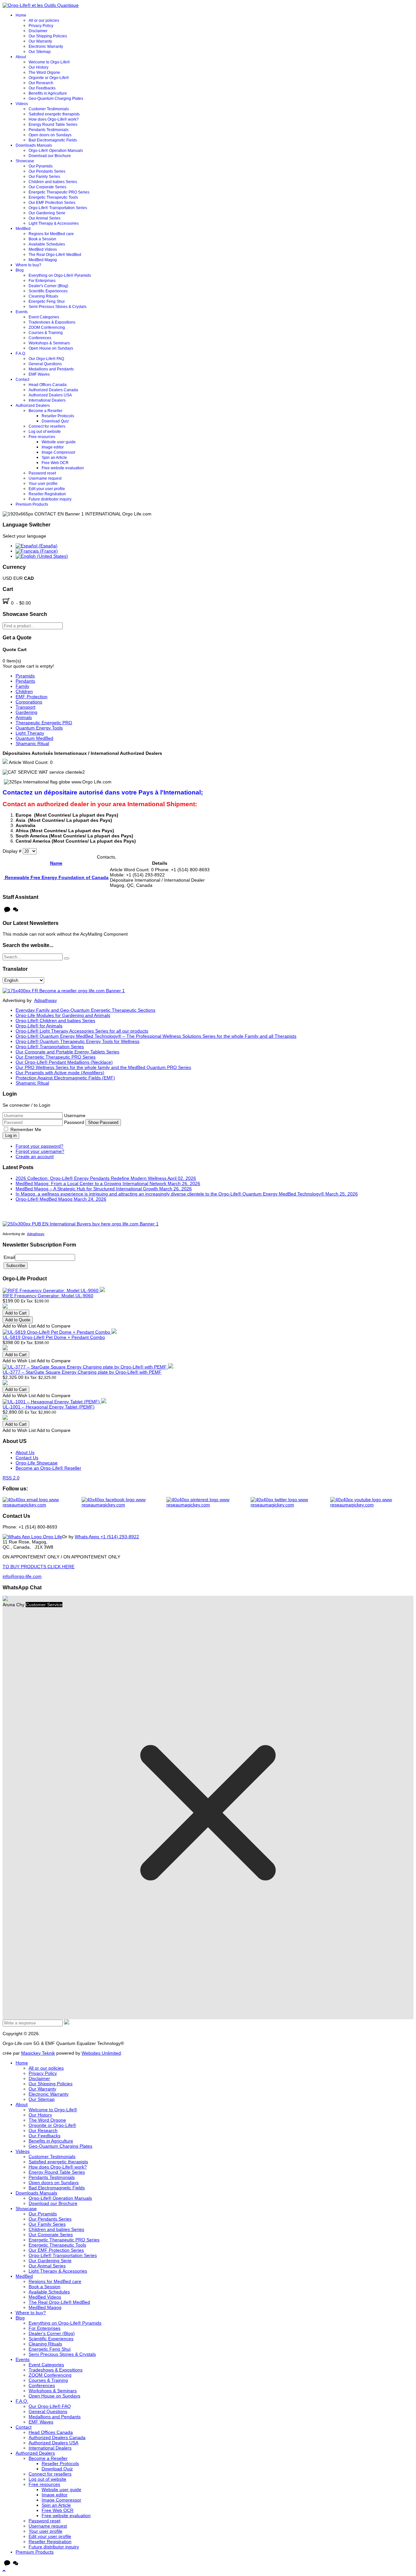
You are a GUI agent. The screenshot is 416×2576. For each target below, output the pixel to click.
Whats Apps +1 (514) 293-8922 (107, 1537)
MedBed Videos (43, 249)
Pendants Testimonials (49, 130)
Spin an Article (54, 458)
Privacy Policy (41, 26)
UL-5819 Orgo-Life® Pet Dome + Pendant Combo (54, 1337)
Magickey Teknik (38, 2053)
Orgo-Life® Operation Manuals (56, 151)
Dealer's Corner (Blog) (48, 286)
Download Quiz (55, 421)
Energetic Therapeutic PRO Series (59, 192)
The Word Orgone (44, 73)
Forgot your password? (39, 1146)
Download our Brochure (50, 156)
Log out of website (45, 432)
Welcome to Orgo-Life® (49, 62)
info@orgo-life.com (22, 1576)
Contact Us (27, 1458)
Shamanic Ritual (32, 1083)
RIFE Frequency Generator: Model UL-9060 (48, 1296)
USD (8, 578)
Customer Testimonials (49, 109)
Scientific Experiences (48, 291)
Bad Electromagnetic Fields (53, 140)
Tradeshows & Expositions (52, 322)
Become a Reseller (45, 411)
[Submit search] (67, 958)
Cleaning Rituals (43, 296)
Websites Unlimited (101, 2053)
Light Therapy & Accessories (54, 223)
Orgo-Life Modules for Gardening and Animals (63, 1015)
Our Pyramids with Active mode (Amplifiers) (60, 1073)
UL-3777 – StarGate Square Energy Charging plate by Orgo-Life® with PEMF (82, 1372)
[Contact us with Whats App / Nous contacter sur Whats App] (32, 1537)
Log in (11, 1135)
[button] (4, 2571)
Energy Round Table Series (53, 125)
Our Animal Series (45, 218)
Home (21, 15)
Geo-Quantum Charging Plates (56, 99)
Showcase (25, 161)
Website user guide (59, 442)
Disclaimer (38, 31)
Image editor (53, 447)
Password (75, 1122)
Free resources (42, 437)
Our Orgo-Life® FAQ (46, 359)
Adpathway (45, 1000)
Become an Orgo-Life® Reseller (48, 1468)
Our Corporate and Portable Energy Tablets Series (67, 1052)
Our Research (41, 83)
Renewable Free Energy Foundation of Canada (56, 877)
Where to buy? (28, 265)
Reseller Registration (47, 494)
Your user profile (43, 484)
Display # (13, 851)
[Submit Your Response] (67, 2023)
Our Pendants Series (47, 171)
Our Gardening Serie (47, 213)
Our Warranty (40, 41)
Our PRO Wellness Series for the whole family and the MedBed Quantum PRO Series (103, 1067)
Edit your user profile (47, 489)
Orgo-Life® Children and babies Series (55, 1021)
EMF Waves (39, 374)
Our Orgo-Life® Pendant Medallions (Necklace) (64, 1062)
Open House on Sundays (51, 348)
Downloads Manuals (34, 145)
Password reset (42, 473)
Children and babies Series (53, 182)
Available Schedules (47, 244)
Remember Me (26, 1129)
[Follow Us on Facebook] (124, 1502)
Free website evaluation (63, 468)
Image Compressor (58, 452)
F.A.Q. (21, 354)
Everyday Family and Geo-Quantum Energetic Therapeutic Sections (85, 1010)
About (21, 57)
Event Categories (44, 317)
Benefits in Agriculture (48, 93)
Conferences (40, 338)
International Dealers (47, 400)
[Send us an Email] (42, 1502)
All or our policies (44, 20)
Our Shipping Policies (48, 36)
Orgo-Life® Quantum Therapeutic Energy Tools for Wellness (78, 1041)
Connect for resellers (47, 426)
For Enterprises (42, 281)
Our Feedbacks (42, 88)
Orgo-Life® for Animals (39, 1026)
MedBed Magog (43, 260)
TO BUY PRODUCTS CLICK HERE (39, 1567)
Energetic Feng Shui (47, 301)
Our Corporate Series (47, 187)
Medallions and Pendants (51, 369)
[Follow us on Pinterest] (208, 1502)
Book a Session (42, 239)
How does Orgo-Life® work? (54, 119)
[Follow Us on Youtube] (372, 1502)
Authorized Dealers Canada (53, 390)
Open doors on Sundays (50, 135)
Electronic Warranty (46, 47)
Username (75, 1115)
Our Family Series (44, 177)
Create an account (35, 1156)
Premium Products (32, 504)
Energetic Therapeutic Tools (53, 197)
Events (22, 312)
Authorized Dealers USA (50, 395)
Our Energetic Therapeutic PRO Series (56, 1057)
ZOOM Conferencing (47, 327)
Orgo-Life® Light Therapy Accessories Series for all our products (82, 1031)
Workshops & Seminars (49, 343)
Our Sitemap (40, 52)
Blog (20, 270)
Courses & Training (46, 333)
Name (56, 863)
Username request (45, 478)
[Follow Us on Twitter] (291, 1502)
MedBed (23, 229)
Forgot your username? (40, 1151)
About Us (25, 1452)
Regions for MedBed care (51, 234)
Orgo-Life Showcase (37, 1463)
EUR (19, 578)
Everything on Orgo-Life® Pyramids (60, 275)
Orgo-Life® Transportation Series (58, 208)
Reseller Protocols (58, 416)
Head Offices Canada (48, 385)
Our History (39, 67)
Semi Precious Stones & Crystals (58, 307)
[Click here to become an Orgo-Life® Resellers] (64, 991)
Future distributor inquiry (50, 499)
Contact (22, 380)
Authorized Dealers (33, 406)
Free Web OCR (55, 463)
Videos (22, 104)
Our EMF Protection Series (52, 203)
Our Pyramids (41, 166)
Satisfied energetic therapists (54, 114)
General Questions (45, 364)
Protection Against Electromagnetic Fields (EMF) (65, 1078)
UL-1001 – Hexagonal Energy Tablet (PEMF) (49, 1407)
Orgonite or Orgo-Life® (49, 78)
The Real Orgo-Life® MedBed (55, 255)
